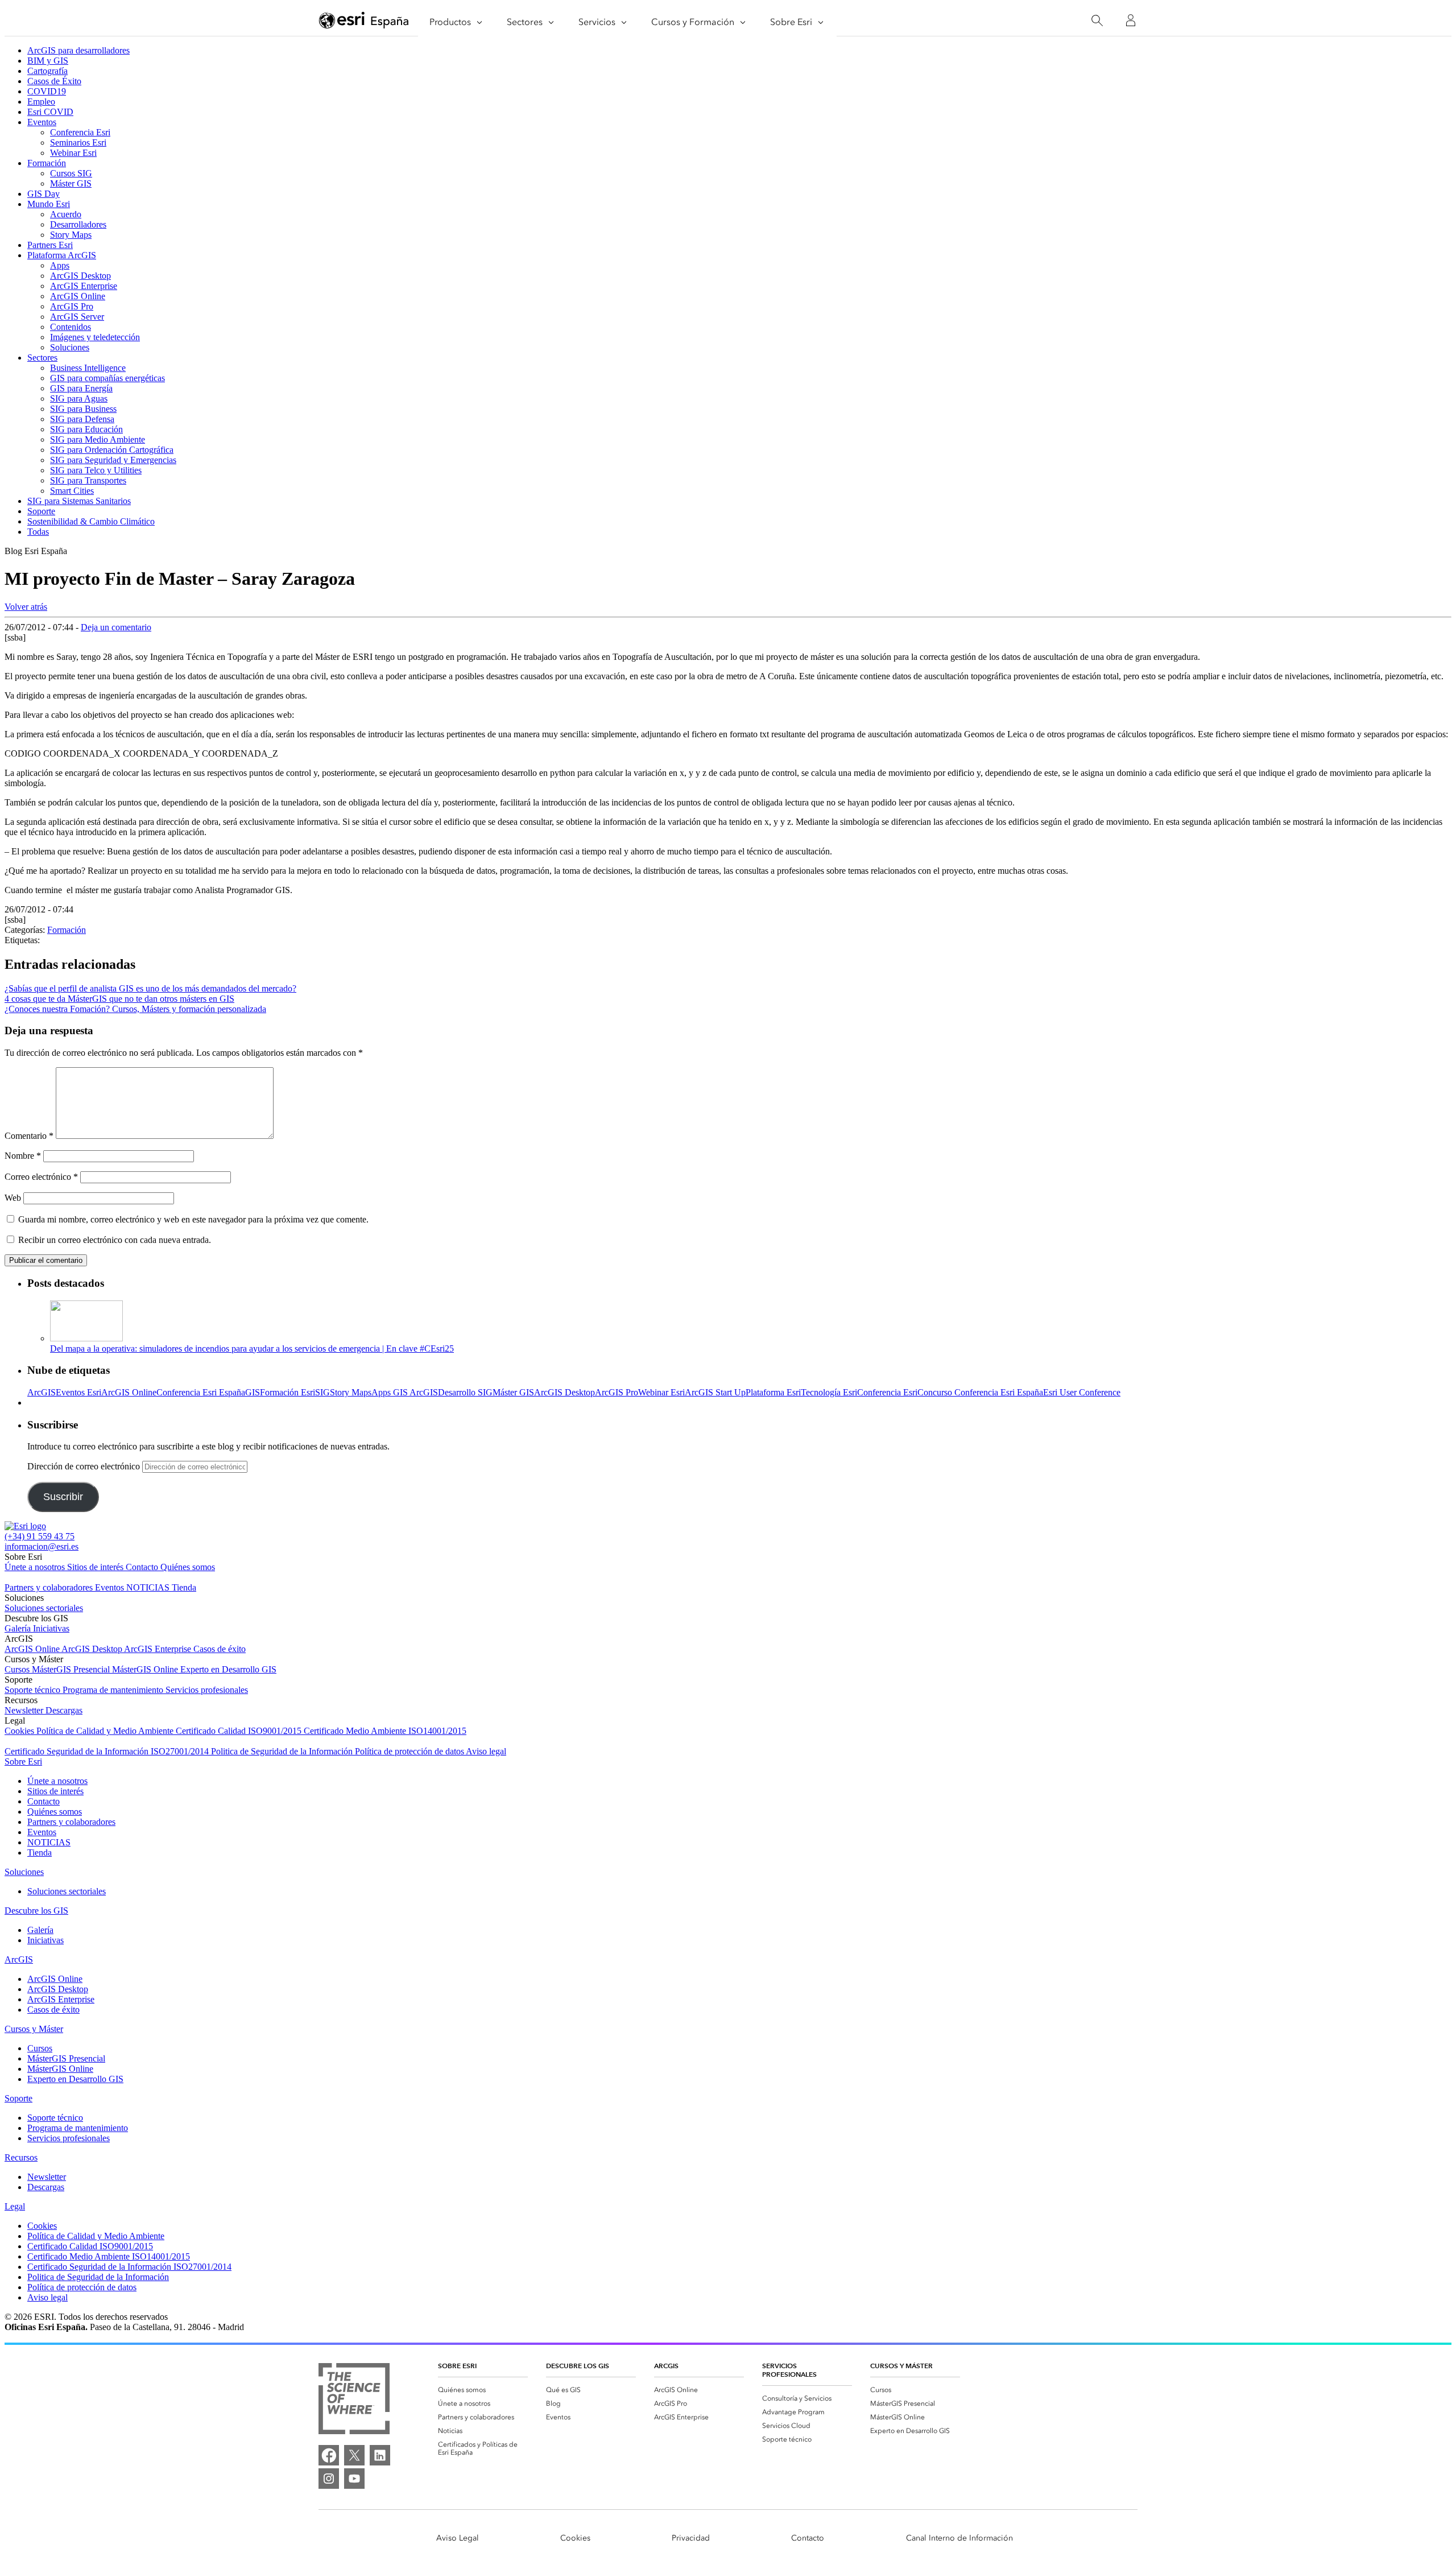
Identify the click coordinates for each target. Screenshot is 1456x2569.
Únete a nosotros (36, 1567)
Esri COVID (50, 112)
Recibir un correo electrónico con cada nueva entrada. (115, 1240)
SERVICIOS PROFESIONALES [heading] (789, 2370)
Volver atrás (26, 607)
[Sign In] (1131, 20)
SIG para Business (83, 409)
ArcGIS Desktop (80, 276)
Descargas (64, 1710)
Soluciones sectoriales (44, 1608)
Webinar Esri (73, 153)
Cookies (20, 1731)
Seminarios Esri (78, 143)
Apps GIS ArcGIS (405, 1392)
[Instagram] (329, 2479)
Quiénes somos (188, 1567)
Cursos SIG (71, 173)
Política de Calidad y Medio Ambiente (106, 1731)
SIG (322, 1392)
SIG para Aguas (79, 398)
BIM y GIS (48, 61)
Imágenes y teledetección (95, 337)
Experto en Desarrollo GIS (228, 1669)
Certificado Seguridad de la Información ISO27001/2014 (108, 1751)
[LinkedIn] (380, 2455)
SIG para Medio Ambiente (98, 439)
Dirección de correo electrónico (85, 1466)
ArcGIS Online (78, 296)
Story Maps (71, 235)
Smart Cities (72, 491)
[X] (354, 2455)
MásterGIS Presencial (72, 1669)
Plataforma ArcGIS (62, 255)
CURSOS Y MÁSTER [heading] (901, 2366)
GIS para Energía (81, 388)
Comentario (29, 1136)
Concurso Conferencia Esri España (980, 1392)
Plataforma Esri (773, 1392)
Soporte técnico (34, 1690)
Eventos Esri (78, 1392)
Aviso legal (486, 1751)
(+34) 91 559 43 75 (40, 1536)
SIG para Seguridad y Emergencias (113, 460)
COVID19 (47, 91)
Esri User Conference (1082, 1392)
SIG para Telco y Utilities (96, 470)
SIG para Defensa (82, 419)
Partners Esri (50, 245)
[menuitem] (483, 2390)
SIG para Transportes (88, 480)
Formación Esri (288, 1392)
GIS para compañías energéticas (107, 378)
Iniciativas (51, 1628)
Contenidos (71, 327)
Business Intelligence (88, 368)
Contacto (143, 1567)
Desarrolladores (78, 224)
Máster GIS (71, 183)
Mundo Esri (49, 204)
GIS (253, 1392)
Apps (60, 265)
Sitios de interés (96, 1567)
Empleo (41, 102)
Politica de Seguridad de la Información (283, 1751)
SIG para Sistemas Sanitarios (79, 501)
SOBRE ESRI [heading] (457, 2366)
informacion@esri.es (42, 1546)
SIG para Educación (86, 429)
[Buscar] (1097, 21)
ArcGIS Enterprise (84, 286)
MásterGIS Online (146, 1669)
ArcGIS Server (77, 317)
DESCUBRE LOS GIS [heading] (578, 2366)
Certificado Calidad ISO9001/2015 (240, 1731)
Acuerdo (66, 214)
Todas (38, 532)
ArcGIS (42, 1392)
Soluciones (70, 347)
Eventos (42, 122)
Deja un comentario (116, 627)
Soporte (41, 511)
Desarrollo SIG (465, 1392)
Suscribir (63, 1497)
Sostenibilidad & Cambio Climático (91, 521)
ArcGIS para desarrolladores (78, 50)
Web (13, 1198)
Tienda (184, 1587)
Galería (19, 1628)
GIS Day (44, 194)
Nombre (23, 1156)
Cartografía (47, 71)
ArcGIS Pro (72, 306)
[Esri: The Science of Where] (354, 2400)
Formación (47, 163)
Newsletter (25, 1710)
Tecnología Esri (829, 1392)
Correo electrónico (41, 1177)
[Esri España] (364, 21)
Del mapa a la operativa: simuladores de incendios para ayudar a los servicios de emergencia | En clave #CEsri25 (252, 1348)
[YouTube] (354, 2479)
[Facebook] (329, 2455)
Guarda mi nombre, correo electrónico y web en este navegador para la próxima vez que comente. (193, 1219)
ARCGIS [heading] (666, 2366)
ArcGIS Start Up (715, 1392)
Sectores (42, 358)
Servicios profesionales (207, 1690)
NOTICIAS (149, 1587)
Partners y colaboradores (50, 1587)
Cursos (18, 1669)
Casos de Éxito (54, 81)
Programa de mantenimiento (114, 1690)
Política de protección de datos (410, 1751)
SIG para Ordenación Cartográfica (112, 450)
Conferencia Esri (80, 132)
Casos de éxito (220, 1649)
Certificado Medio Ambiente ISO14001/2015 (385, 1731)
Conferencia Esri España (201, 1392)
